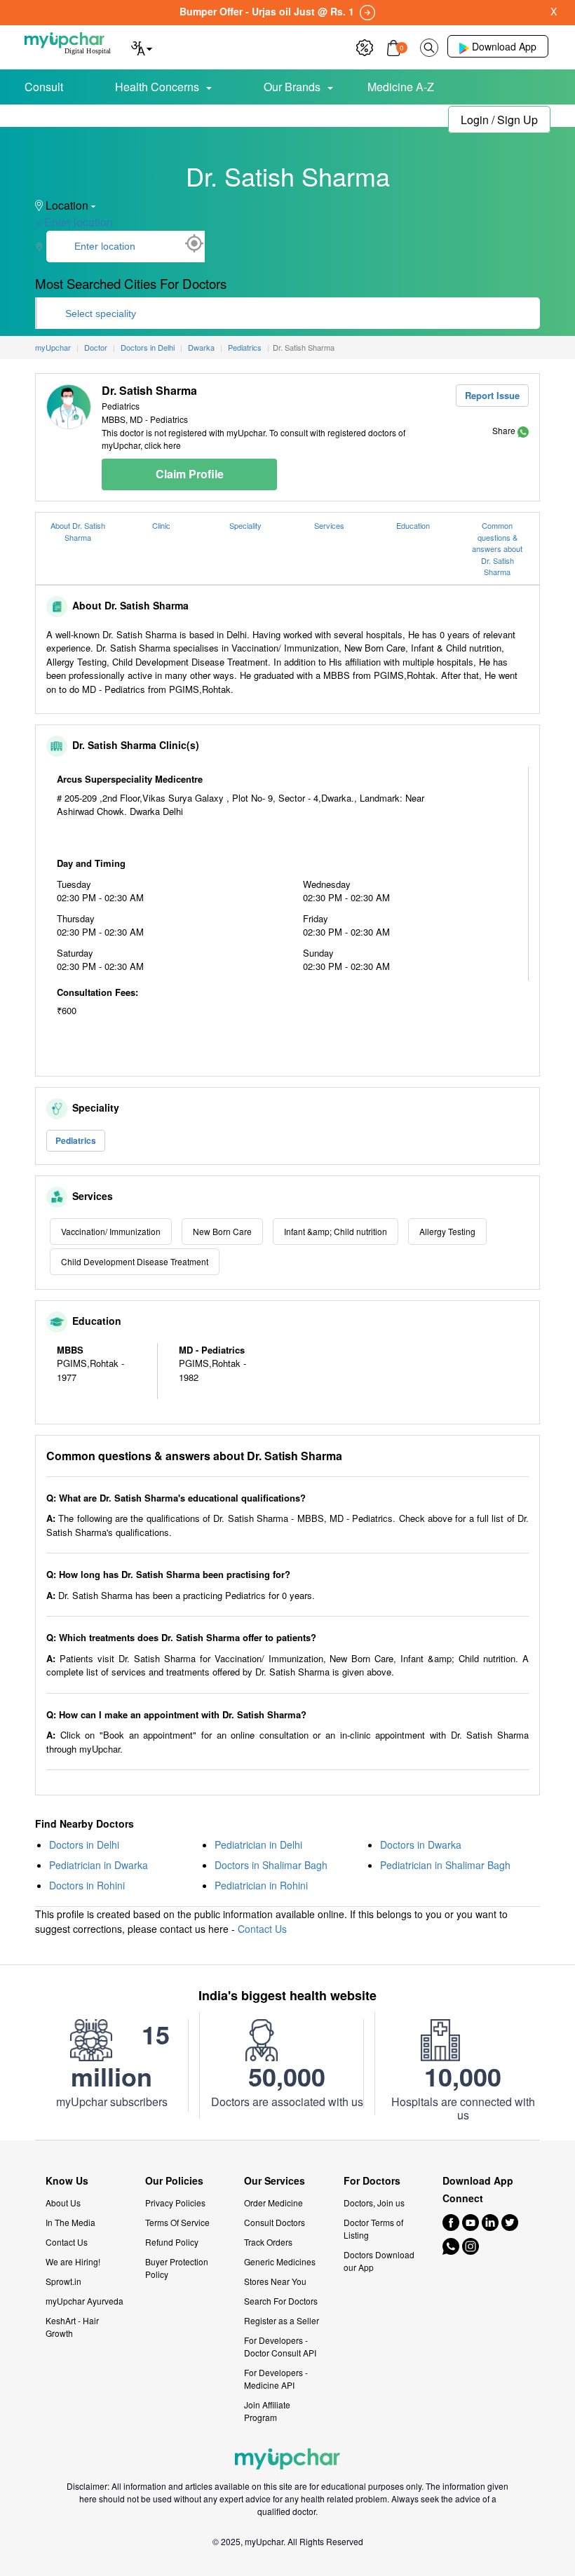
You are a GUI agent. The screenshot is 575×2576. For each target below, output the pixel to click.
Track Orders (268, 2242)
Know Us (67, 2181)
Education (413, 525)
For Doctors (372, 2181)
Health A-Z (70, 117)
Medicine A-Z (401, 87)
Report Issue (492, 395)
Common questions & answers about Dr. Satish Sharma (497, 548)
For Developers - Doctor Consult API (280, 2346)
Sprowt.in (63, 2281)
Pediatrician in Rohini (261, 1885)
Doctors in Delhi (84, 1845)
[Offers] (365, 46)
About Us (63, 2203)
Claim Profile (190, 474)
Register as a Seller (282, 2320)
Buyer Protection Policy (177, 2268)
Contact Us (262, 1929)
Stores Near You (275, 2281)
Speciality (245, 525)
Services (329, 525)
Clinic (161, 525)
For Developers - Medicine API (276, 2379)
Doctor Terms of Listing (373, 2228)
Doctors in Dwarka (421, 1845)
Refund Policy (172, 2242)
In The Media (70, 2222)
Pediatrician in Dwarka (99, 1865)
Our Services (275, 2181)
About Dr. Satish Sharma (78, 531)
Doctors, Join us (374, 2203)
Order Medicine (273, 2203)
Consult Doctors (275, 2222)
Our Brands (292, 87)
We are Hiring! (73, 2261)
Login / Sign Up (499, 120)
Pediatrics (76, 1140)
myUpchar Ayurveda (84, 2301)
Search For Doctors (281, 2301)
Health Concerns (157, 87)
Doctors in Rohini (87, 1885)
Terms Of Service (177, 2222)
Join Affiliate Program (267, 2411)
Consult (44, 87)
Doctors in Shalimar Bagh (271, 1865)
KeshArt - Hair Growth (72, 2327)
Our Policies (174, 2181)
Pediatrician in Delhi (258, 1845)
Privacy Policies (175, 2203)
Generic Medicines (280, 2261)
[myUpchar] (523, 430)
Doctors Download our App (379, 2261)
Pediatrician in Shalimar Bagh (445, 1865)
